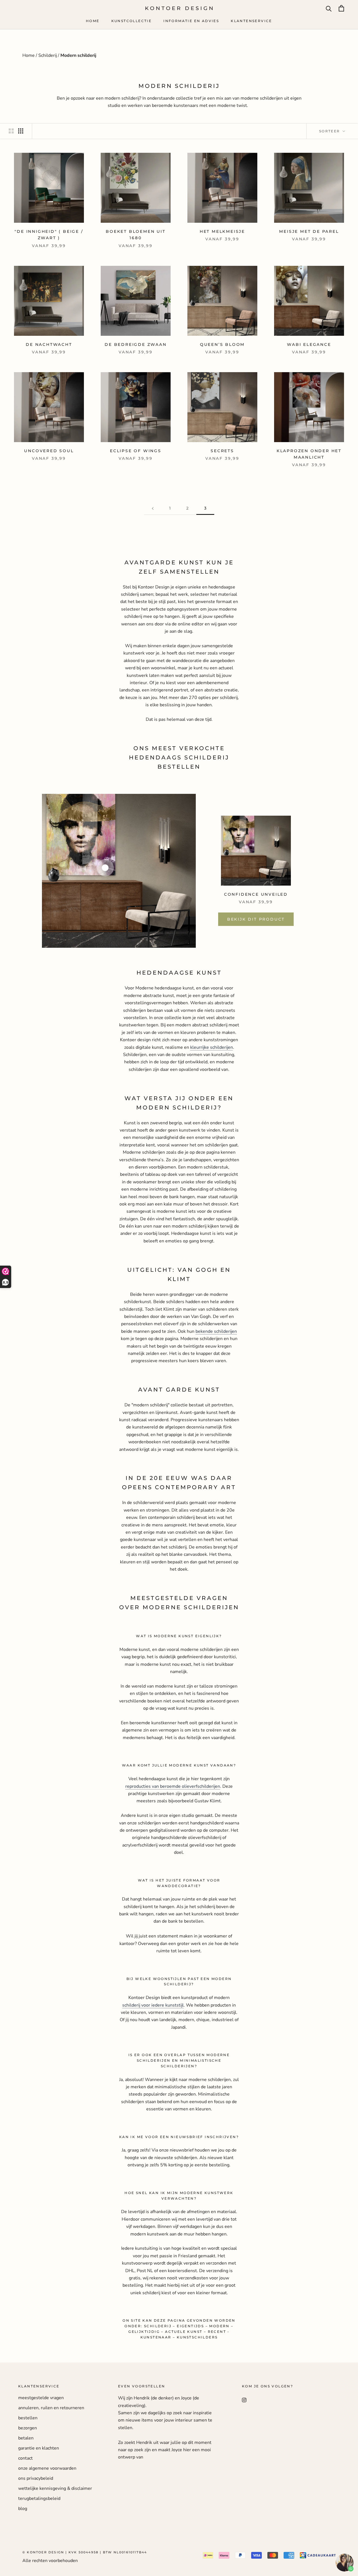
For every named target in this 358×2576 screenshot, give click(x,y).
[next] (341, 871)
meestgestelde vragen (41, 2398)
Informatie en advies (191, 21)
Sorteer (330, 131)
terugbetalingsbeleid (39, 2498)
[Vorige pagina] (153, 508)
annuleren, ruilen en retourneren (51, 2408)
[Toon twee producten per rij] (11, 131)
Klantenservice (251, 21)
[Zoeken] (329, 8)
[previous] (17, 871)
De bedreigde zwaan (136, 344)
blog (23, 2509)
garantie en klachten (39, 2448)
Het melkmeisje (222, 231)
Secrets (222, 451)
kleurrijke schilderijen (212, 1047)
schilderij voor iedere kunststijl (153, 2005)
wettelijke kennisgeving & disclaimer (55, 2488)
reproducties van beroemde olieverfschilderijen (173, 1786)
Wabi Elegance (309, 344)
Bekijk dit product (256, 919)
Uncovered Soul (49, 451)
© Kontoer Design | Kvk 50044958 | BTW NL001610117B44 (85, 2552)
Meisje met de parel (309, 231)
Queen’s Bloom (222, 344)
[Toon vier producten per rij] (21, 131)
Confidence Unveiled (256, 894)
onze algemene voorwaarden (47, 2468)
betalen (26, 2438)
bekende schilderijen (216, 1331)
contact (25, 2458)
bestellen (28, 2418)
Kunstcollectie (132, 21)
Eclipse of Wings (136, 451)
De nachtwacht (49, 344)
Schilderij (48, 55)
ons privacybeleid (36, 2478)
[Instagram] (244, 2400)
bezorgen (28, 2428)
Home (93, 21)
